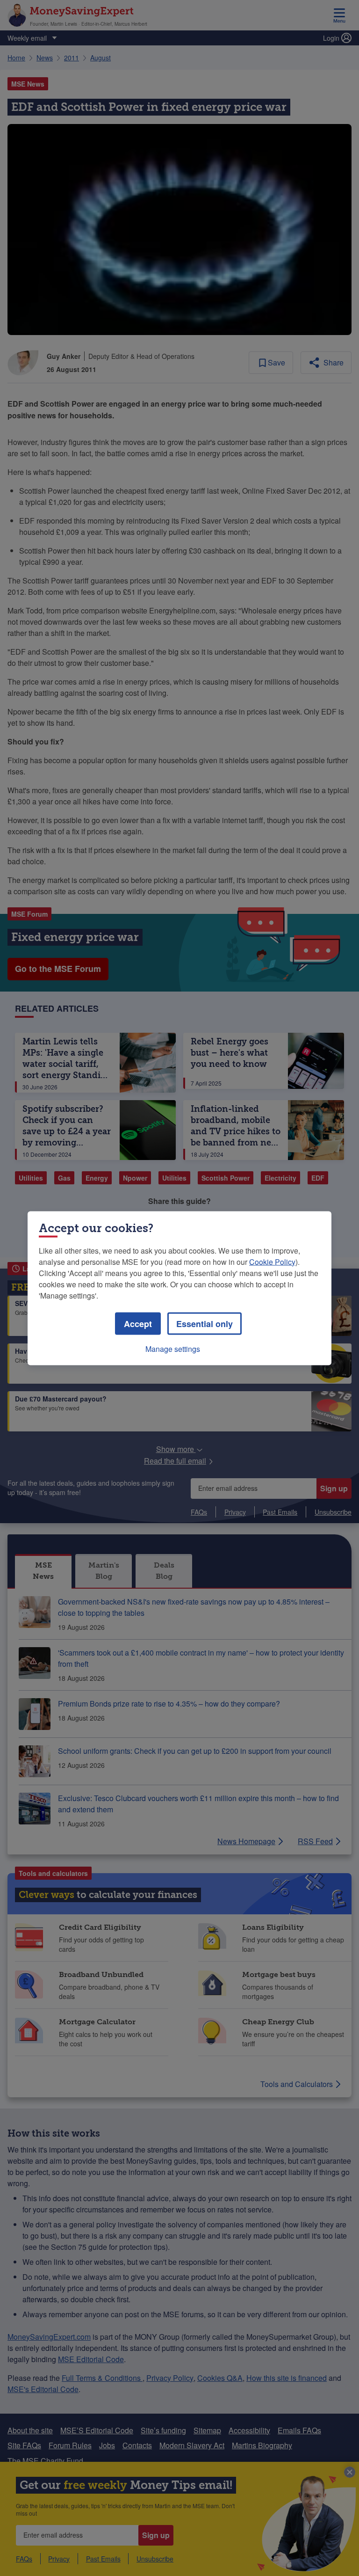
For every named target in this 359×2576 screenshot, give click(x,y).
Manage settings (173, 1348)
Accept (138, 1323)
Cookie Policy (272, 1261)
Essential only (205, 1323)
